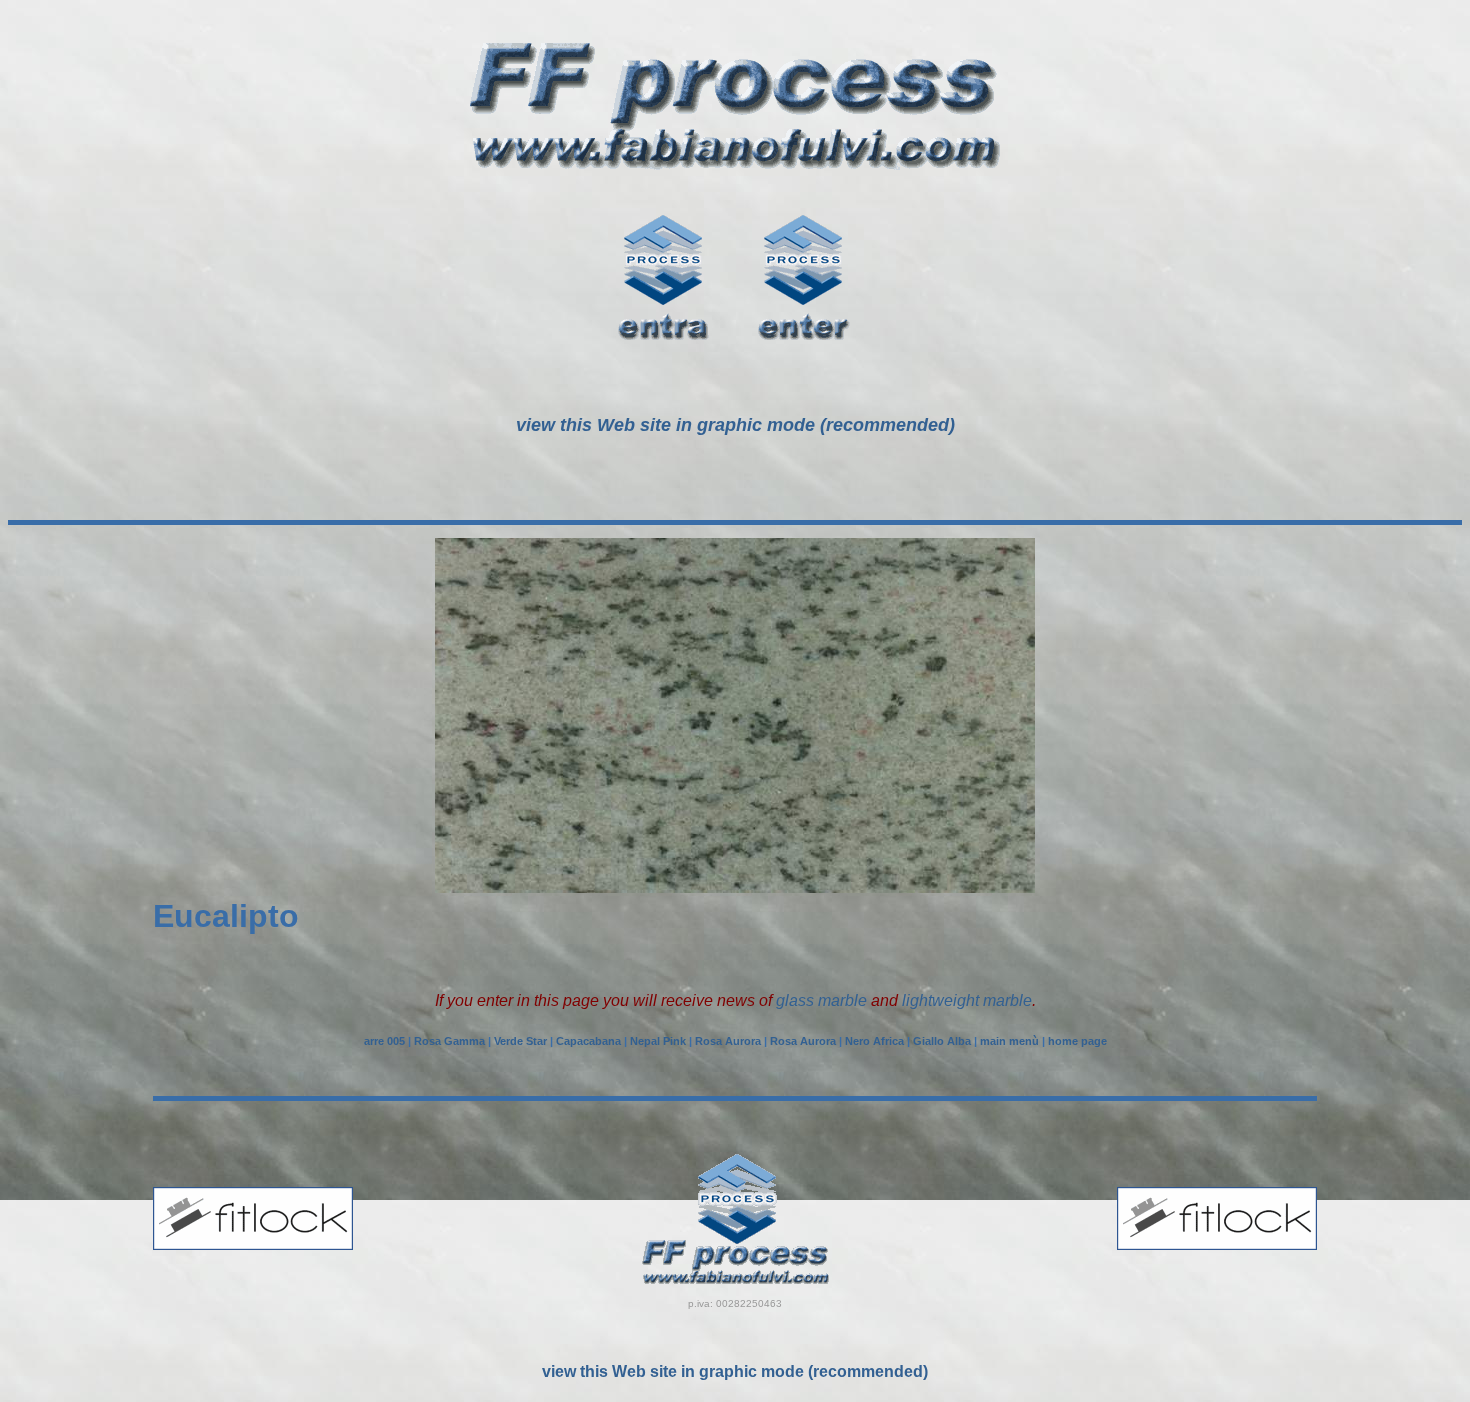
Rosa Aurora (728, 1041)
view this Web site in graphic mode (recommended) (735, 1371)
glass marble (821, 1000)
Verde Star (520, 1041)
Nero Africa (874, 1041)
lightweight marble (967, 1000)
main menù (1009, 1041)
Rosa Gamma (449, 1041)
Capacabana (588, 1041)
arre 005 (384, 1041)
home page (1077, 1041)
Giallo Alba (942, 1041)
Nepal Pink (658, 1041)
